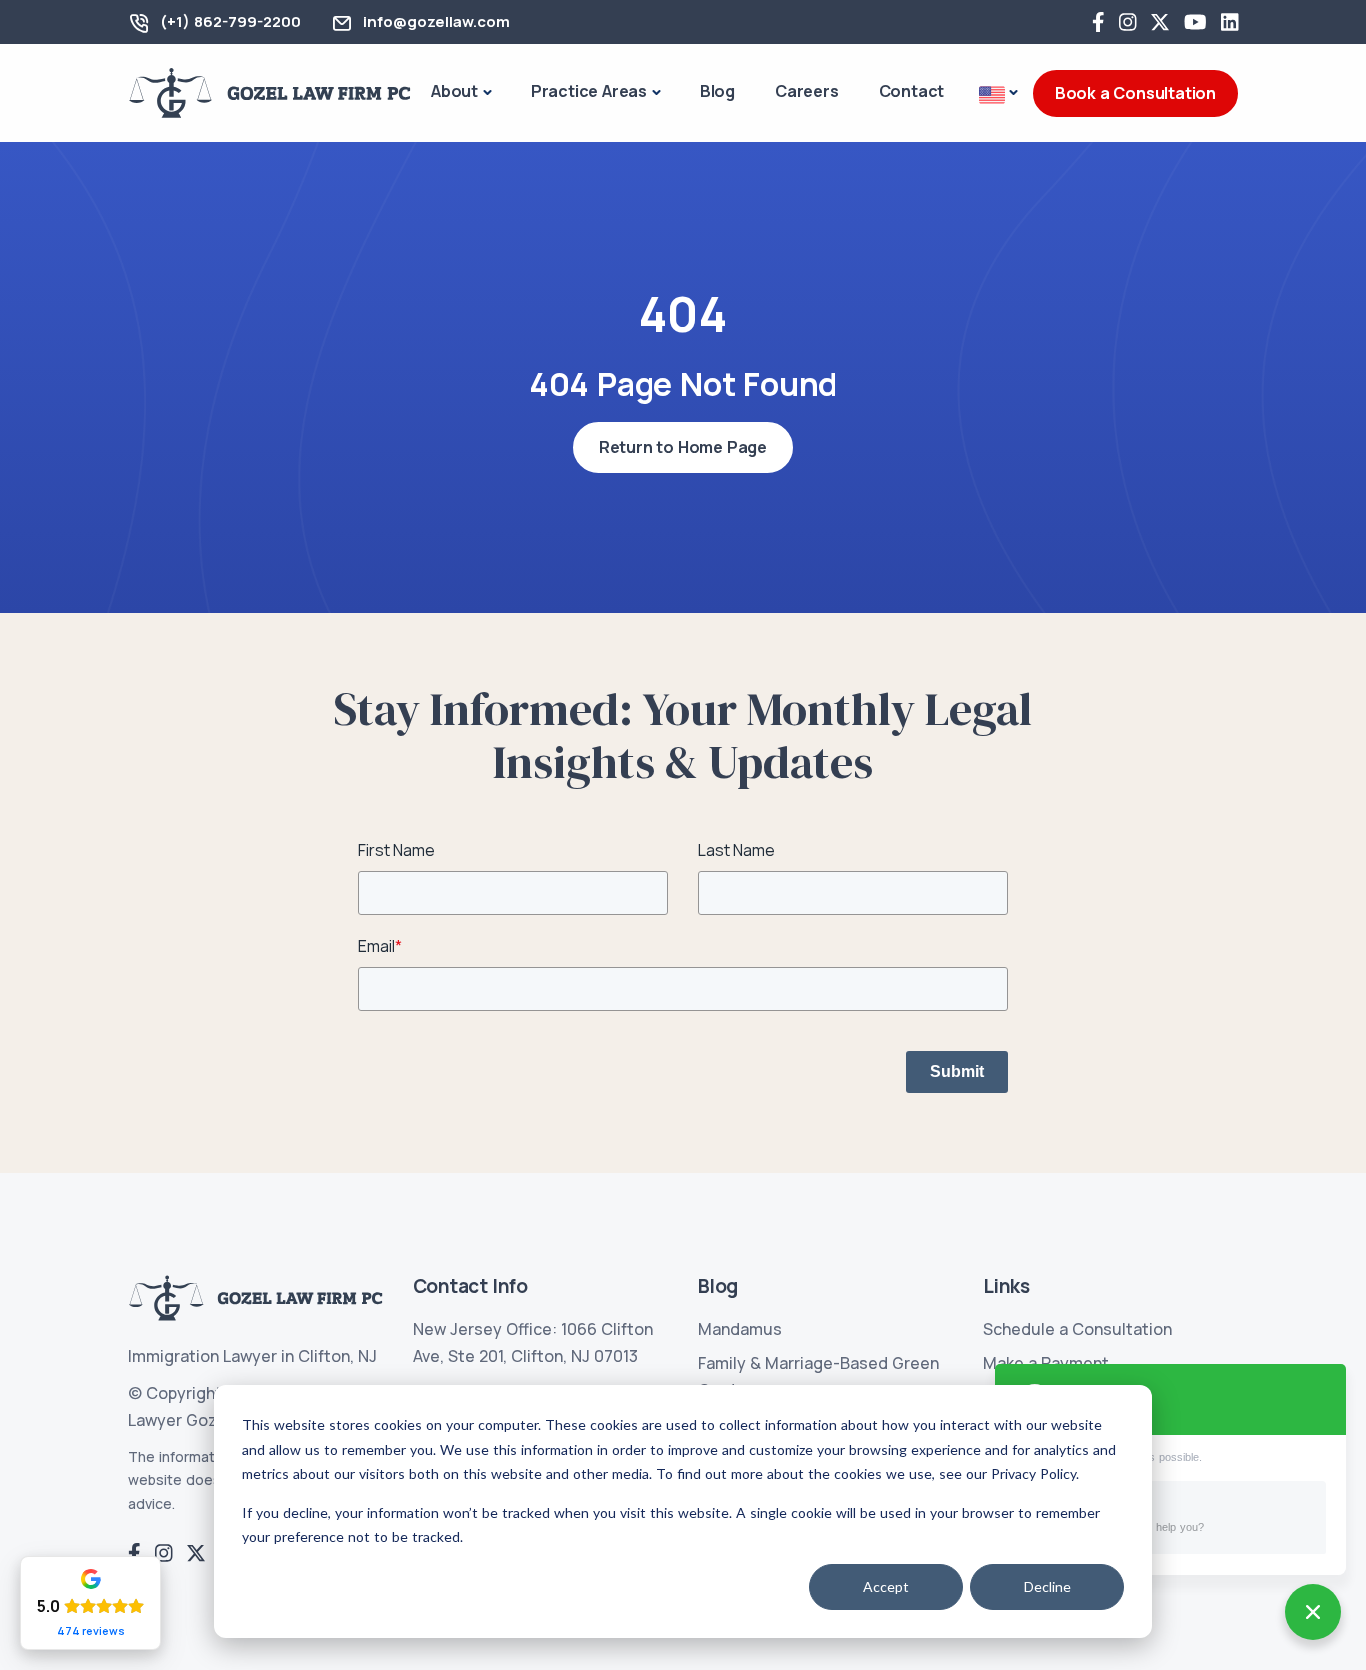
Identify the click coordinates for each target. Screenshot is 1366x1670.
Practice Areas (589, 91)
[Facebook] (1098, 22)
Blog (717, 91)
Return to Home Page (683, 447)
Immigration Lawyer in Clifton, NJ (252, 1356)
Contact (912, 91)
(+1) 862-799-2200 (230, 21)
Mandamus (740, 1329)
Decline (1047, 1586)
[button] (998, 93)
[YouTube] (1195, 22)
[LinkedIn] (1230, 22)
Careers (807, 91)
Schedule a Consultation (1077, 1329)
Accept (886, 1586)
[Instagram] (1128, 22)
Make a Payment (1046, 1363)
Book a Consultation (1135, 93)
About (454, 91)
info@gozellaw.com (436, 21)
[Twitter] (1160, 22)
